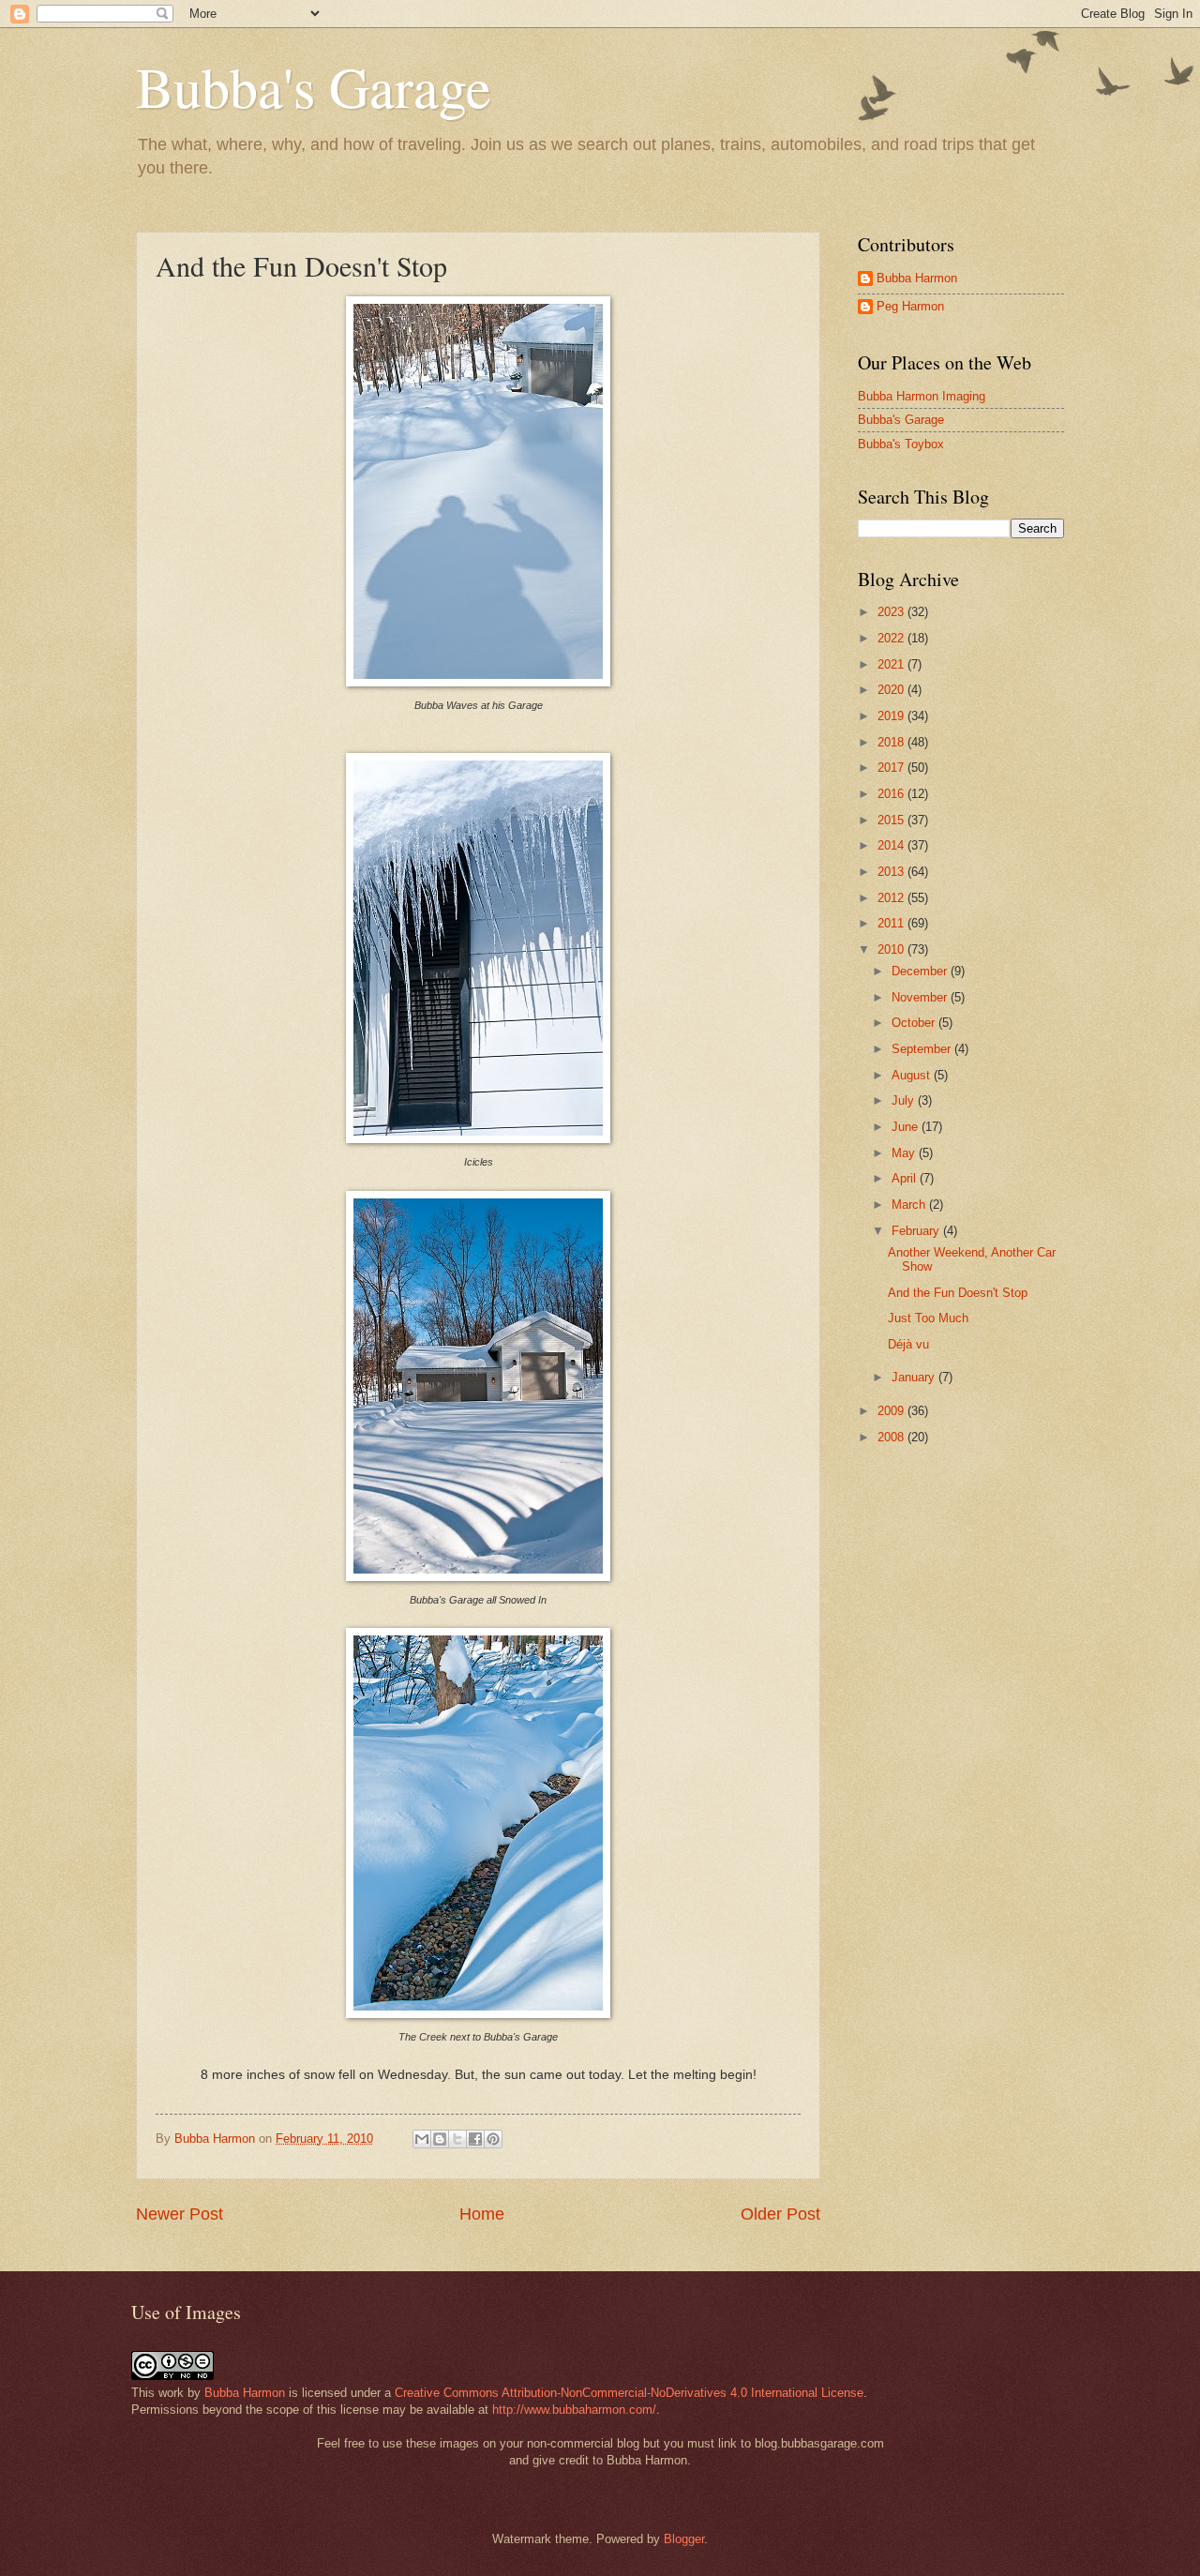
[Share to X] (457, 2139)
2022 (892, 638)
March (910, 1205)
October (915, 1023)
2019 (892, 716)
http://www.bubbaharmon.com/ (574, 2410)
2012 (892, 898)
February (917, 1231)
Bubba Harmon (917, 278)
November (921, 997)
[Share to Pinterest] (493, 2139)
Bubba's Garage (314, 86)
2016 (892, 794)
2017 (892, 768)
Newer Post (180, 2214)
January (915, 1377)
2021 (892, 664)
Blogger (684, 2539)
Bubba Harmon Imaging (922, 396)
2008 (892, 1437)
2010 (892, 949)
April (906, 1178)
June (907, 1127)
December (921, 971)
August (913, 1075)
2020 (892, 690)
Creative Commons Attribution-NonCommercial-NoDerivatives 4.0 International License (629, 2393)
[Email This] (422, 2139)
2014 (892, 845)
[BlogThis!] (440, 2139)
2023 (892, 612)
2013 (892, 872)
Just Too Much (928, 1318)
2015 (892, 820)
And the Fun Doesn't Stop (958, 1293)
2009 (892, 1411)
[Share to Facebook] (475, 2139)
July (905, 1100)
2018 (892, 742)
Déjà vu (908, 1344)
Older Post (780, 2214)
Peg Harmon (910, 306)
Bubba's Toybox (901, 444)
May (905, 1153)
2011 (892, 923)
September (923, 1049)
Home (482, 2214)
